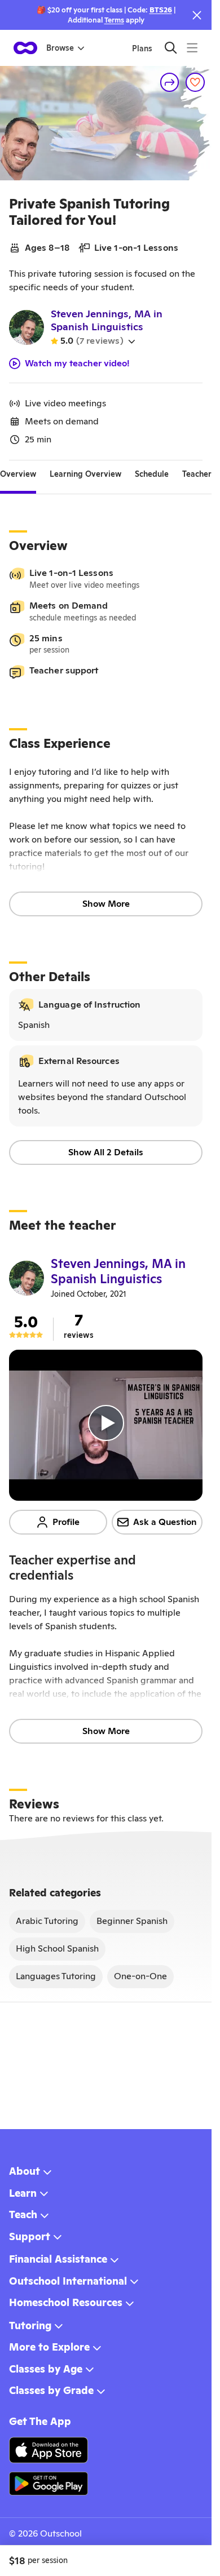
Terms (114, 20)
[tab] (18, 474)
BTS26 (161, 10)
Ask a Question (165, 1522)
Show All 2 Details (106, 1152)
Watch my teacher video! (77, 363)
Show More (106, 904)
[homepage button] (25, 48)
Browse (60, 48)
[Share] (170, 82)
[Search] (171, 48)
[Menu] (192, 48)
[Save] (195, 82)
